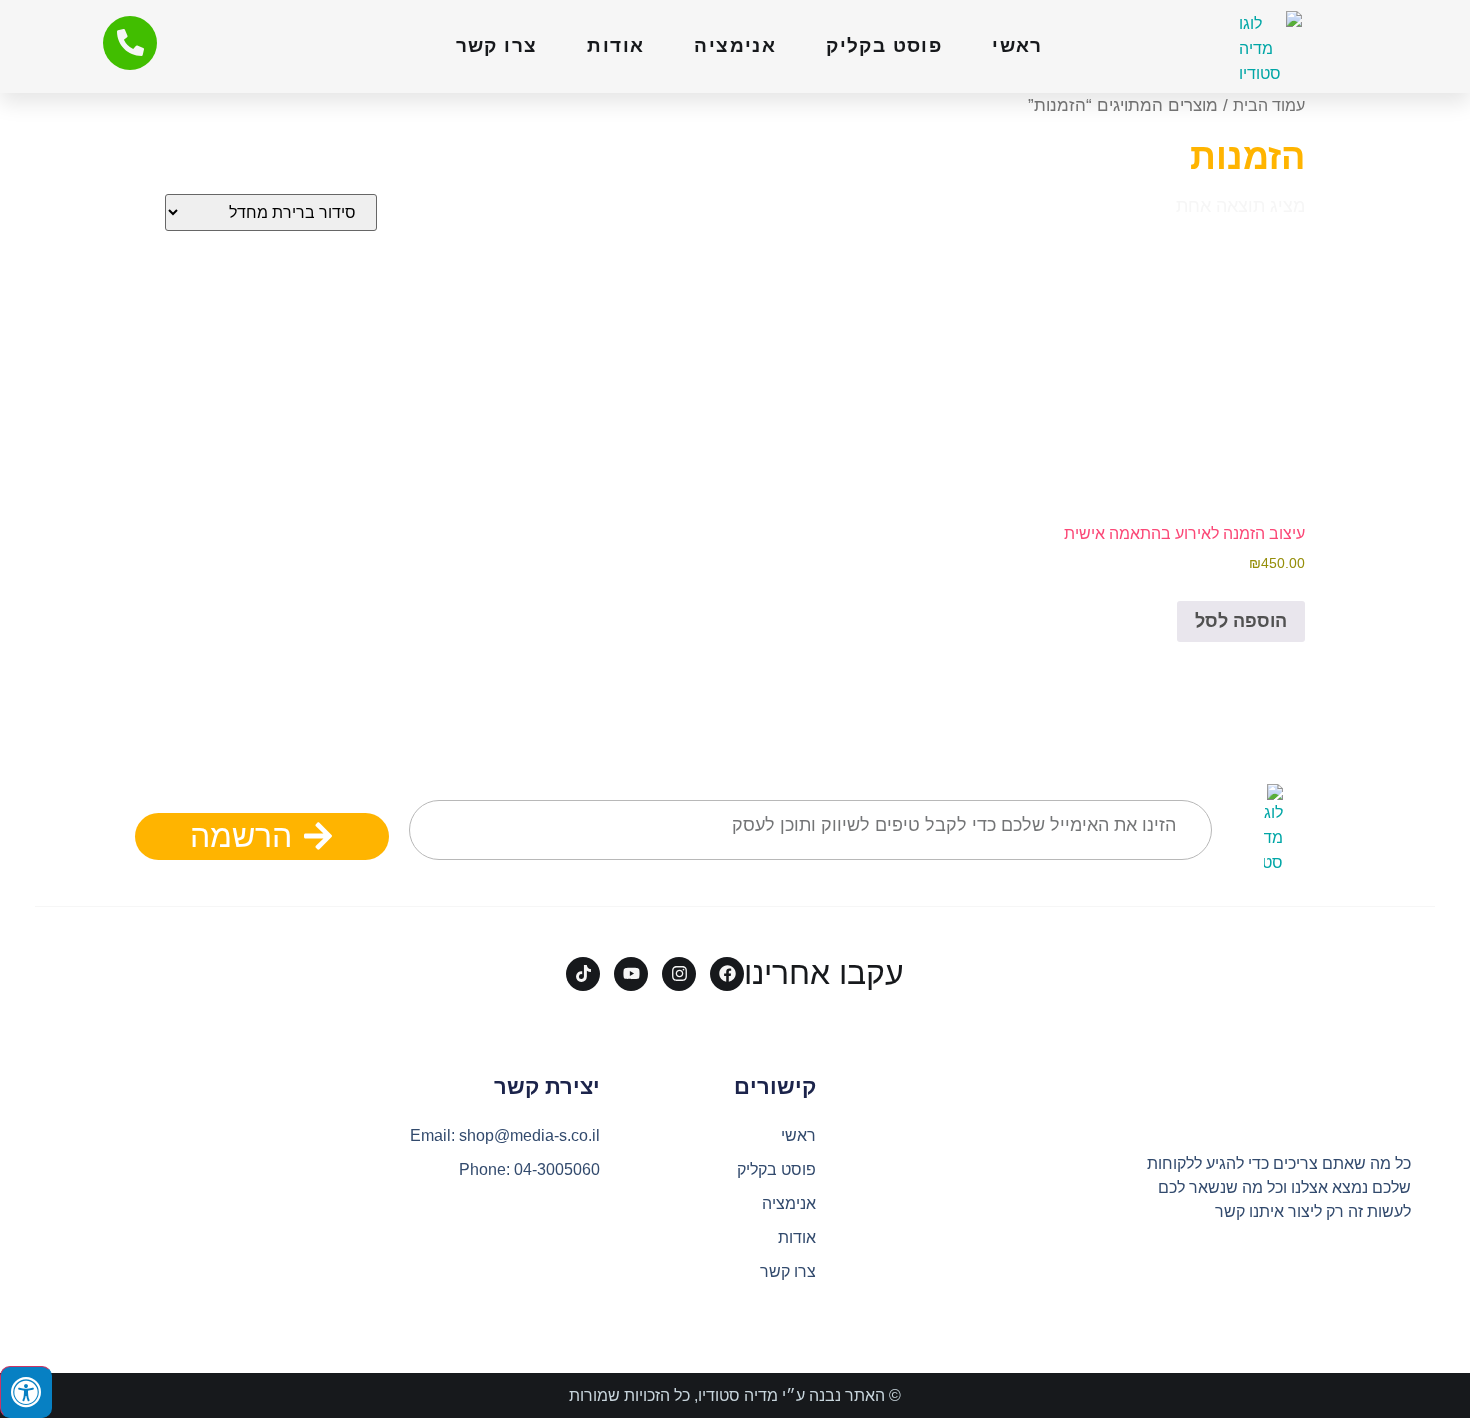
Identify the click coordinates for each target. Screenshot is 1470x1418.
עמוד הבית (1269, 105)
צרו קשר (497, 45)
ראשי (1017, 45)
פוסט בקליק (884, 45)
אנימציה (735, 45)
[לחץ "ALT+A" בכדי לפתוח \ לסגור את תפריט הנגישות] (26, 1392)
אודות (615, 45)
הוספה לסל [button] (1241, 621)
